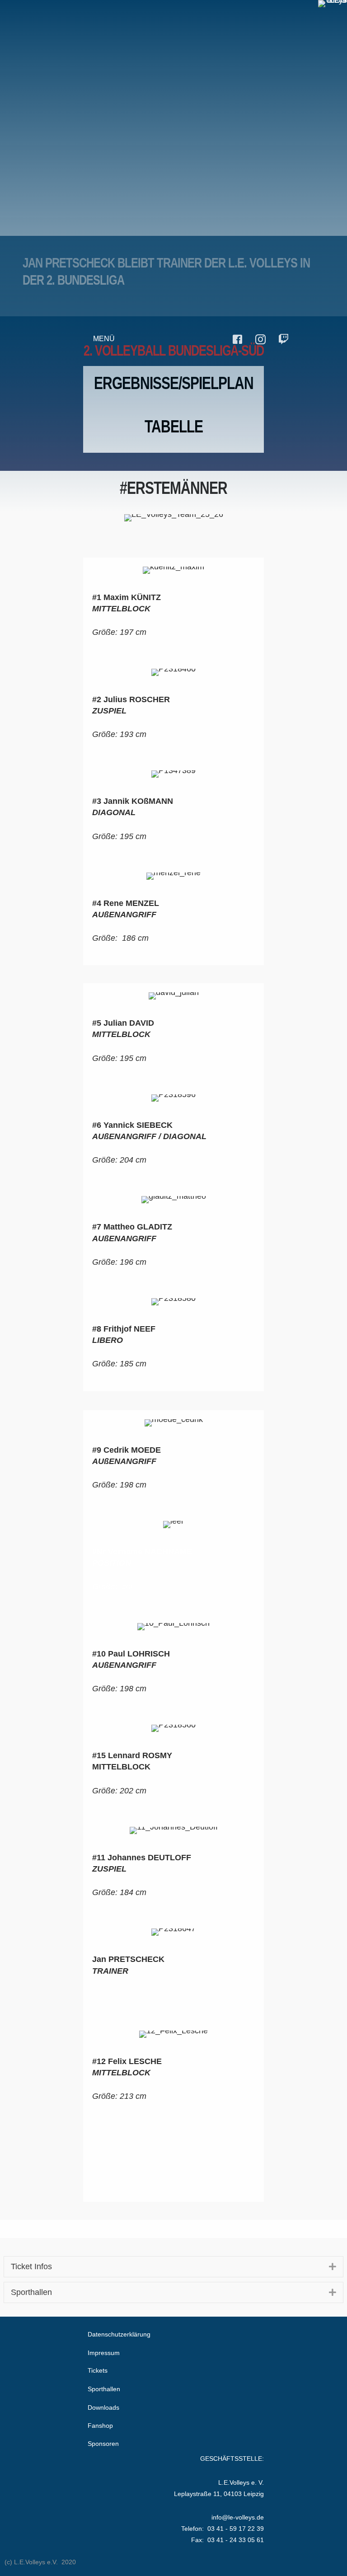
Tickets (98, 2370)
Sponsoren (103, 2444)
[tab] (174, 2267)
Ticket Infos (31, 2266)
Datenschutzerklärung (119, 2334)
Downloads (103, 2407)
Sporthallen (31, 2292)
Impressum (104, 2353)
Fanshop (100, 2426)
